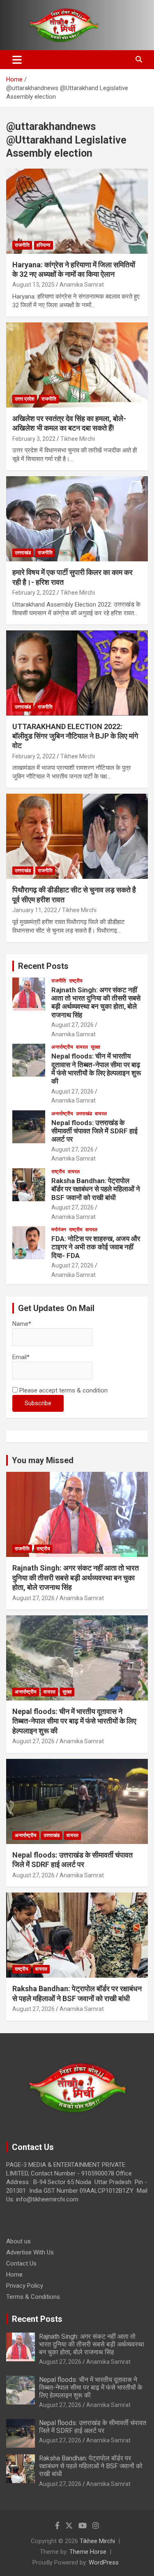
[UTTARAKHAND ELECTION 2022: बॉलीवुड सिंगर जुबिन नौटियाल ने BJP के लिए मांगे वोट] (77, 673)
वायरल (82, 1047)
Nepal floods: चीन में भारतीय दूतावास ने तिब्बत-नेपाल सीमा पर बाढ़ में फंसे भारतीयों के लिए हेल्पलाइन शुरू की (96, 1069)
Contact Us (21, 2263)
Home (14, 2275)
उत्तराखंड (23, 553)
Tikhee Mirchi (78, 439)
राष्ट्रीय (76, 981)
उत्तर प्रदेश (25, 399)
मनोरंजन (59, 1230)
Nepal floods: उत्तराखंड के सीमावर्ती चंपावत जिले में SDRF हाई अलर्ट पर (94, 1131)
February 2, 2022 (34, 593)
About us (18, 2241)
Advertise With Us (30, 2252)
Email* (21, 1357)
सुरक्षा (95, 1047)
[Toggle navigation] (17, 60)
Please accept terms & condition (63, 1390)
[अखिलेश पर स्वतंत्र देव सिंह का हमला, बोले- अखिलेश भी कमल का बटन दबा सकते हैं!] (77, 365)
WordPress (104, 2562)
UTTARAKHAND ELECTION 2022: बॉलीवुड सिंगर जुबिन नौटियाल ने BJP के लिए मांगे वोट (75, 736)
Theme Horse (88, 2552)
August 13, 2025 (33, 285)
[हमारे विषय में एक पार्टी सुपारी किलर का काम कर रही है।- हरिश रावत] (77, 519)
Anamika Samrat (82, 285)
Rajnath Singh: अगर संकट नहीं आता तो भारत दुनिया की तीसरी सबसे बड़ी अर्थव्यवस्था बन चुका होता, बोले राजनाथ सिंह (96, 1002)
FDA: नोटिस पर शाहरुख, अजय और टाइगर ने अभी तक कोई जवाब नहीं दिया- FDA (96, 1247)
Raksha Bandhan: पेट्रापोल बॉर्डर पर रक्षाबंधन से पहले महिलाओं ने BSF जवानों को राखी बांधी (96, 1189)
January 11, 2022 (35, 910)
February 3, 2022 (34, 439)
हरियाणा (44, 245)
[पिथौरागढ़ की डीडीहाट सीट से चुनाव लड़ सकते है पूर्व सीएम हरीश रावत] (77, 836)
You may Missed (43, 1460)
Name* (22, 1324)
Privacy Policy (25, 2286)
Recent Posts (43, 966)
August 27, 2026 (72, 1025)
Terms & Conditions (33, 2297)
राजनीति (22, 245)
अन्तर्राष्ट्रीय (62, 1047)
